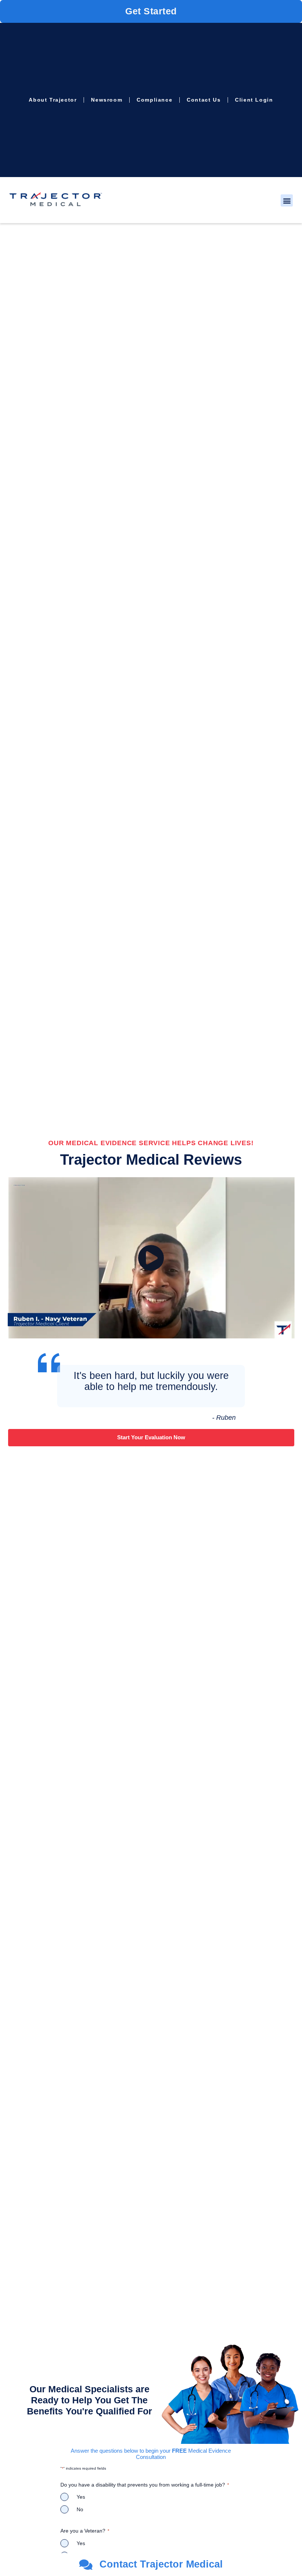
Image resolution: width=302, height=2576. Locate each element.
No (80, 2509)
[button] (287, 200)
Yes (81, 2497)
